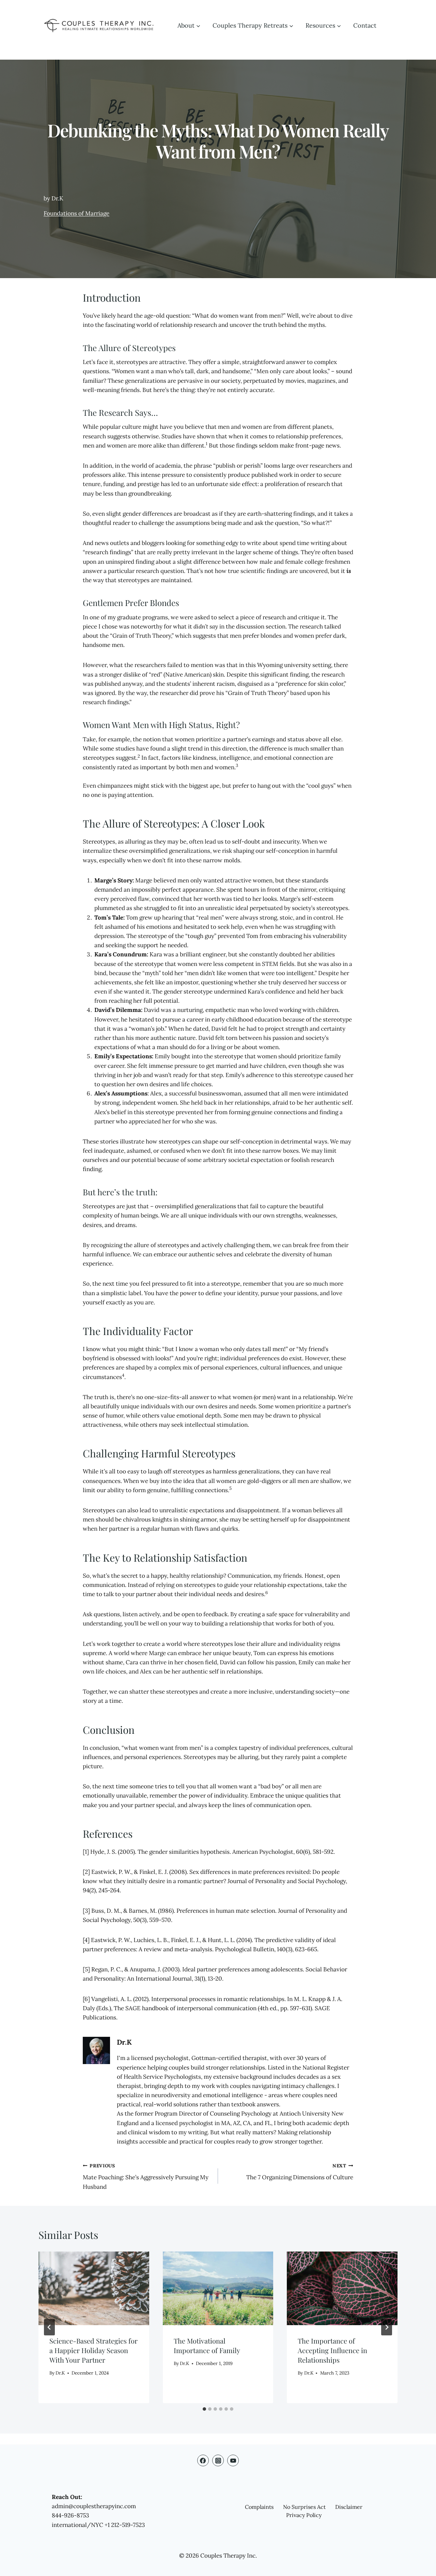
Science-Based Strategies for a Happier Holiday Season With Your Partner (94, 2350)
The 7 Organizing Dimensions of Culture (300, 2172)
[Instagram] (218, 2460)
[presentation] (94, 2288)
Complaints (259, 2507)
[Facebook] (203, 2460)
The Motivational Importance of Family (207, 2345)
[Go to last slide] (49, 2327)
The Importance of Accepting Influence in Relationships (332, 2350)
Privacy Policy (304, 2515)
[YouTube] (233, 2460)
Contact (365, 25)
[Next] (387, 2327)
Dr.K (124, 2042)
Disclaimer (349, 2507)
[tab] (204, 2409)
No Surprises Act (304, 2507)
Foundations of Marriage (76, 213)
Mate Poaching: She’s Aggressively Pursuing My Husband (146, 2177)
